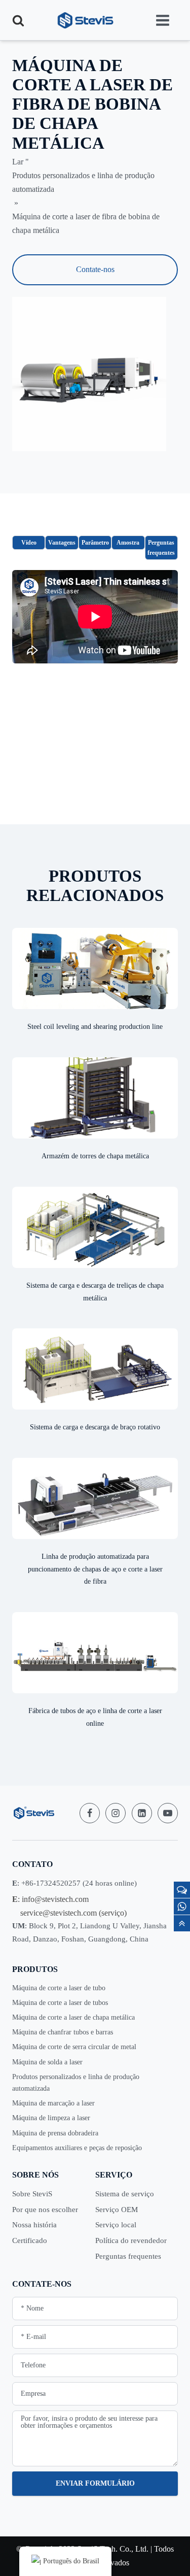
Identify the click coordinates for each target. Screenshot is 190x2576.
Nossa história (34, 2225)
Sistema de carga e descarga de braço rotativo (95, 1427)
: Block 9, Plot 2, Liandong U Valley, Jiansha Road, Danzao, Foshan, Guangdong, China (89, 1932)
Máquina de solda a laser (47, 2062)
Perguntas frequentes (161, 548)
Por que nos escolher (45, 2210)
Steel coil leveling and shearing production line (95, 1027)
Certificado (30, 2240)
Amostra (128, 543)
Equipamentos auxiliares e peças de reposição (77, 2148)
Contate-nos (95, 269)
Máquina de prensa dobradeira (55, 2133)
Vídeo (29, 543)
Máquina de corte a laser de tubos (60, 2003)
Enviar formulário (95, 2483)
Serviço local (116, 2225)
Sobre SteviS (32, 2194)
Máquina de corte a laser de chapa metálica (73, 2017)
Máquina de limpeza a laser (51, 2118)
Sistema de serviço (125, 2194)
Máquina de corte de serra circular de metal (74, 2047)
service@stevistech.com (59, 1913)
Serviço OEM (117, 2210)
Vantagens (62, 543)
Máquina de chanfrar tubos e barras (63, 2032)
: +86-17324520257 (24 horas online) (74, 1883)
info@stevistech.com (55, 1899)
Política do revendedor (131, 2240)
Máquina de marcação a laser (53, 2103)
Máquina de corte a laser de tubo (59, 1988)
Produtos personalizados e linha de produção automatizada (76, 2083)
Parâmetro (95, 543)
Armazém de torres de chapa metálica (95, 1156)
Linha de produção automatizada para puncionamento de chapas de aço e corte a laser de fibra (95, 1569)
